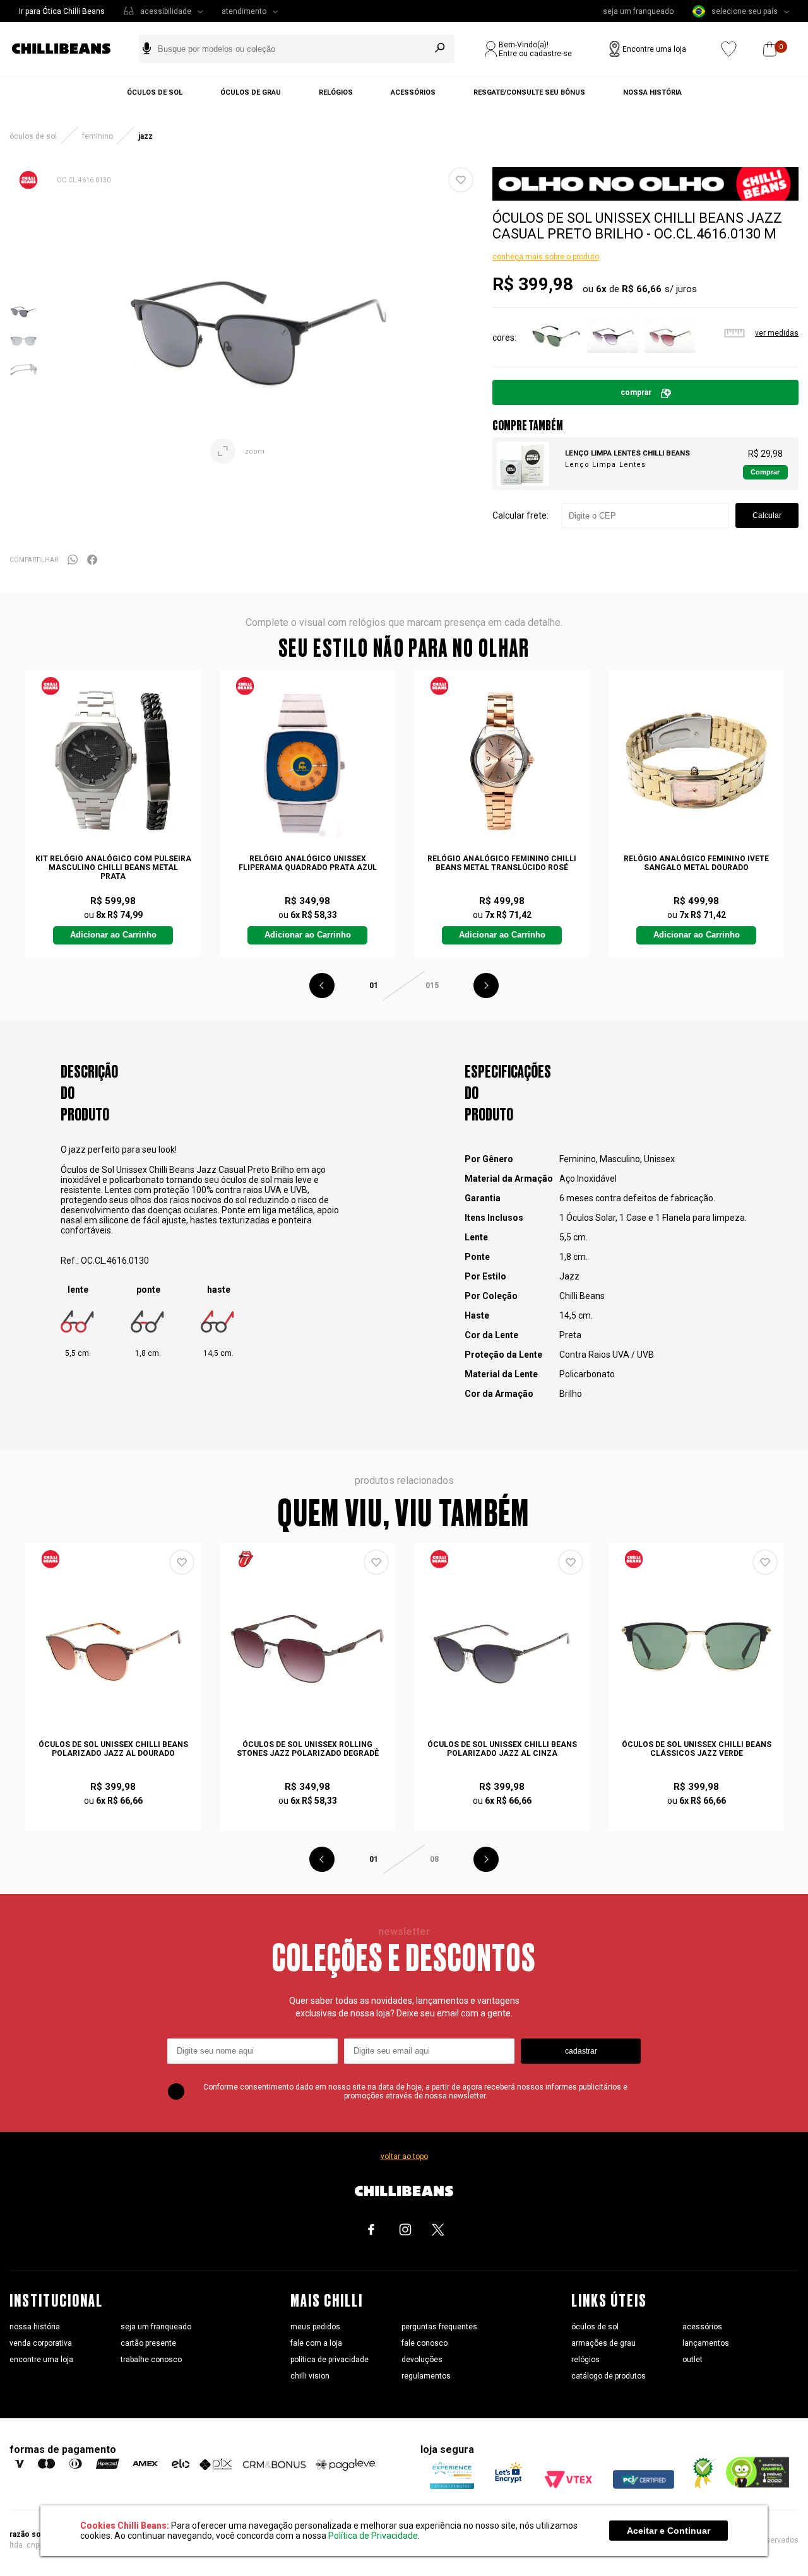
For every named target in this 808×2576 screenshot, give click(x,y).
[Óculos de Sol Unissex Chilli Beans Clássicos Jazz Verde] (696, 1646)
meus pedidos (315, 2327)
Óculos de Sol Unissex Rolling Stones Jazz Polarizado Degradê (308, 1749)
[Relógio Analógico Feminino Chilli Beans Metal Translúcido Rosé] (502, 761)
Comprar (636, 392)
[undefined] (261, 341)
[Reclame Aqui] (700, 2486)
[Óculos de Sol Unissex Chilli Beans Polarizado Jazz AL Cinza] (502, 1646)
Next (486, 985)
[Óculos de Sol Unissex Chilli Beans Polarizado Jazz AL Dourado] (113, 1646)
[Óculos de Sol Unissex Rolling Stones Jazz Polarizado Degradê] (307, 1646)
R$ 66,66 (642, 289)
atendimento (244, 11)
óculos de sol (595, 2327)
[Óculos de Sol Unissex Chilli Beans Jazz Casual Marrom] (670, 358)
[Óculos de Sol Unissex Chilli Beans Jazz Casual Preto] (613, 358)
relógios (585, 2360)
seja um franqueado (638, 11)
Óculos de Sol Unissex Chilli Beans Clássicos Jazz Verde (697, 1749)
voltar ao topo (404, 2156)
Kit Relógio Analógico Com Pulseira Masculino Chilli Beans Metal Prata (113, 867)
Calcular (767, 515)
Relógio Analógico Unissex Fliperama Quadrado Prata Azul (308, 863)
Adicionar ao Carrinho (113, 935)
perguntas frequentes (439, 2327)
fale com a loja (316, 2343)
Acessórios (413, 92)
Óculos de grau (251, 92)
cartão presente (148, 2343)
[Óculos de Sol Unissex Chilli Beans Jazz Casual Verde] (556, 358)
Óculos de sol (155, 92)
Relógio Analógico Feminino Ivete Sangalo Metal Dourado (696, 863)
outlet (692, 2360)
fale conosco (425, 2343)
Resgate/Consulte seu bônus (529, 92)
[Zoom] (24, 324)
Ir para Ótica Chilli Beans (62, 11)
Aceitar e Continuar (668, 2531)
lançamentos (706, 2343)
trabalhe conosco (151, 2360)
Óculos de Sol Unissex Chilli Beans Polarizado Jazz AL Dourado (113, 1749)
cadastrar (581, 2051)
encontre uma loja (41, 2360)
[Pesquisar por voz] (147, 49)
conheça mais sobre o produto (546, 257)
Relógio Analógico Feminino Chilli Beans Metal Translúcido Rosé (502, 863)
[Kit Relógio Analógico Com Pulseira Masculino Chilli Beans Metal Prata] (113, 761)
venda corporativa (41, 2343)
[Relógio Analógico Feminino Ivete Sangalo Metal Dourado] (696, 761)
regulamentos (426, 2376)
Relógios (336, 92)
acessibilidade (166, 11)
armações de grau (603, 2343)
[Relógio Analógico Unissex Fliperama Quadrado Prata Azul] (307, 761)
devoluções (422, 2360)
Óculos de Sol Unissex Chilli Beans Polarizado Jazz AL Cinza (502, 1749)
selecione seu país (745, 11)
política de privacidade (330, 2360)
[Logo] (71, 49)
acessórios (702, 2327)
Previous (322, 985)
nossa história (35, 2327)
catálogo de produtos (609, 2376)
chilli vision (310, 2376)
